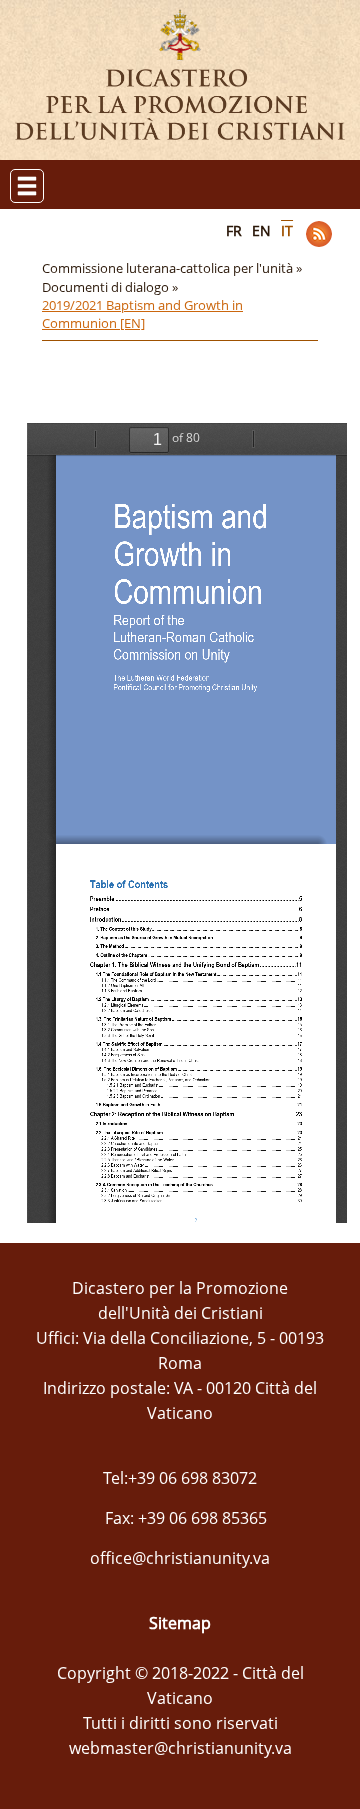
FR (234, 230)
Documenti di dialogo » (111, 287)
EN (261, 230)
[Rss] (319, 234)
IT (287, 230)
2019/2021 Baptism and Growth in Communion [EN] (142, 314)
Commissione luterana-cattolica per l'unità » (173, 268)
